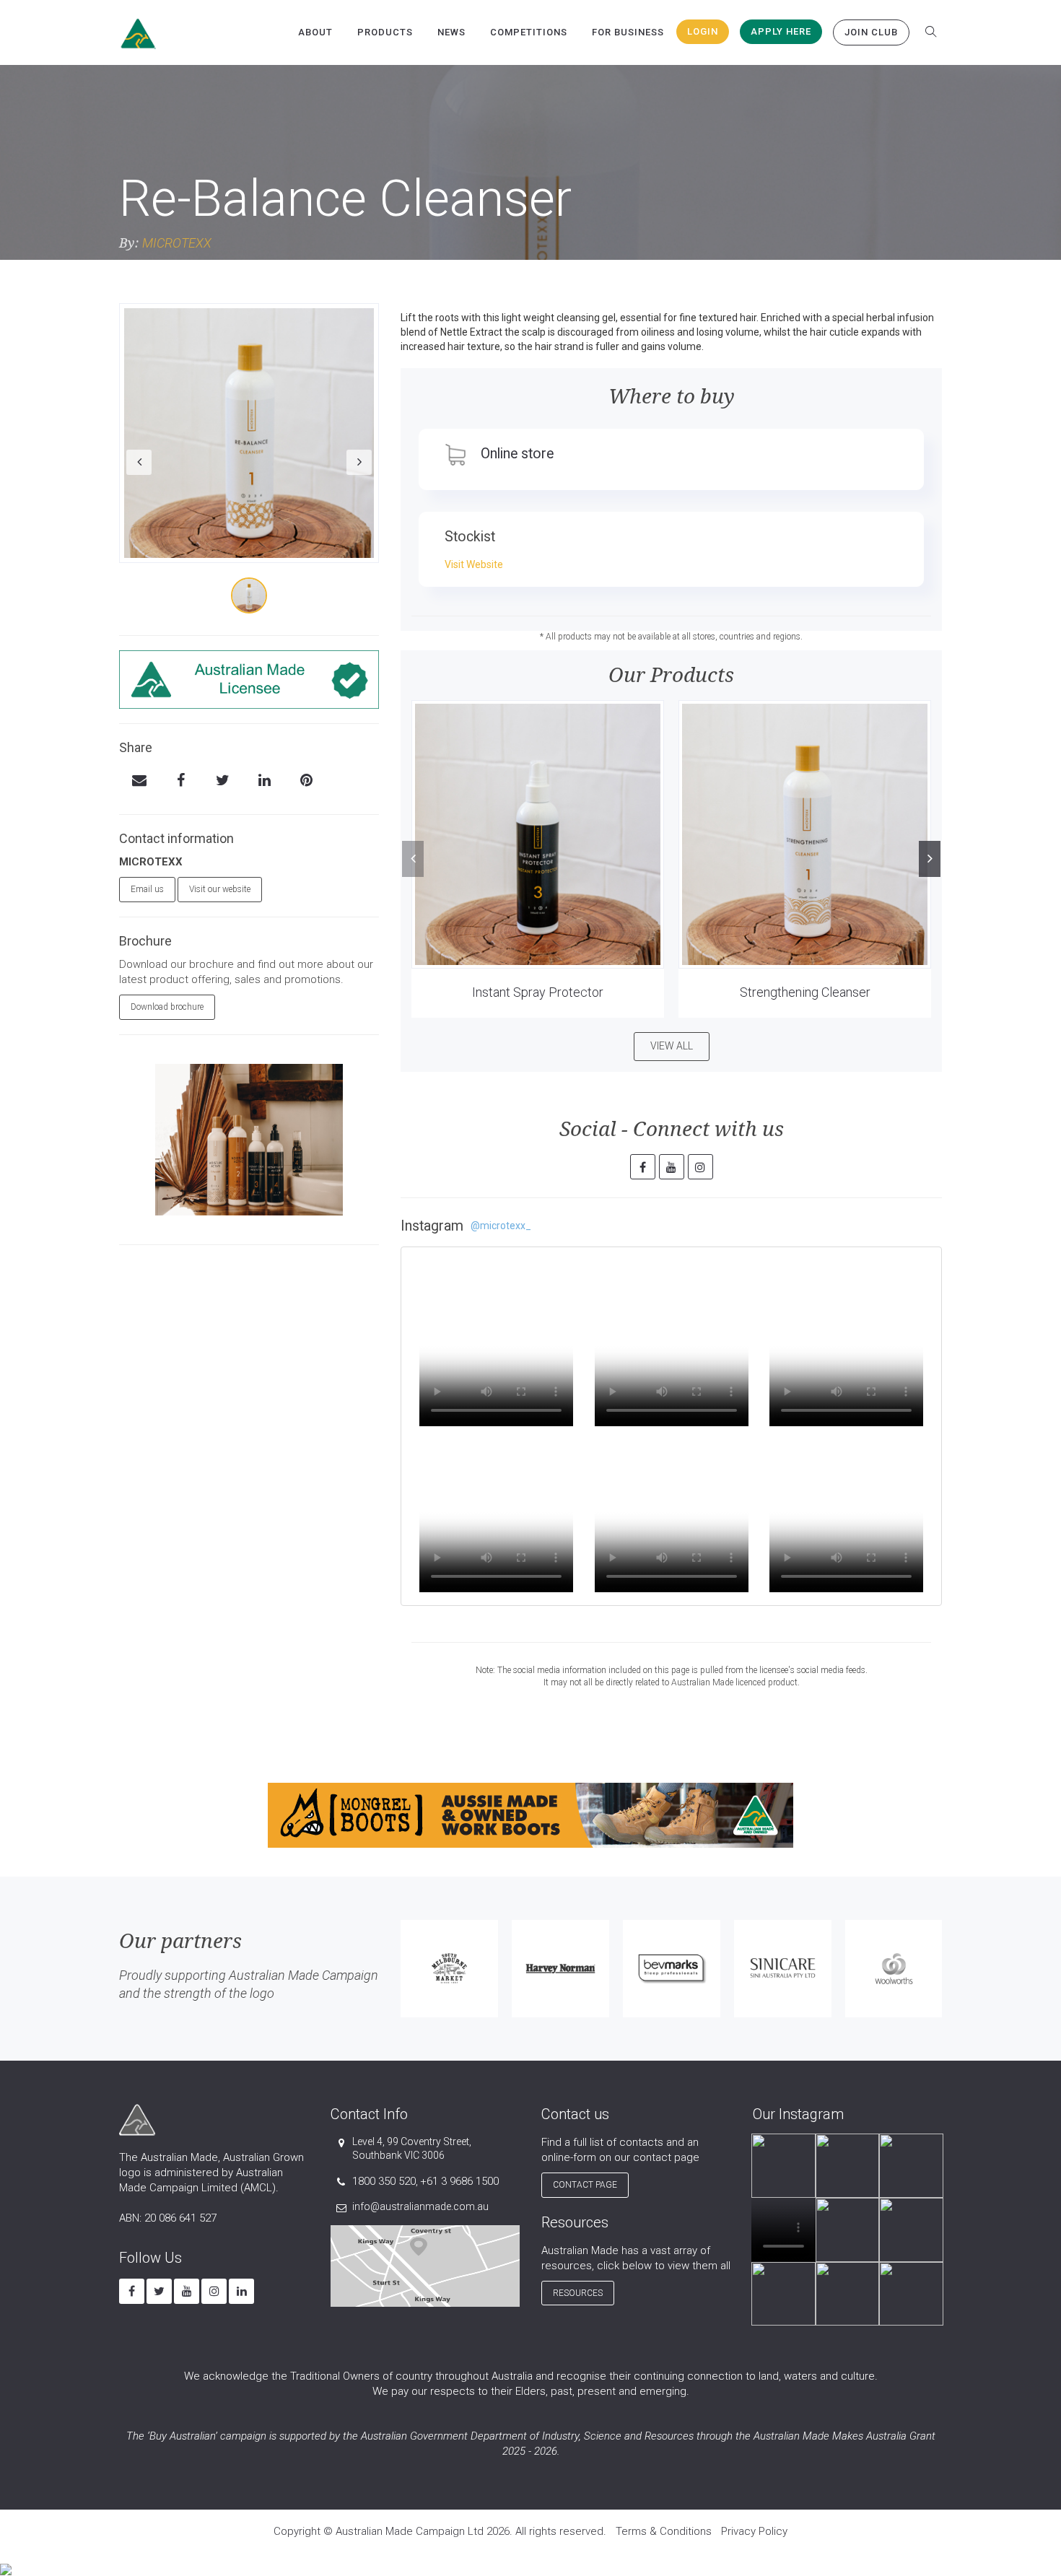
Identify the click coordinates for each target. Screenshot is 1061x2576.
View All (672, 1046)
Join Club (871, 32)
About (315, 32)
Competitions (529, 32)
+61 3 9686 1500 (459, 2181)
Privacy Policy (754, 2531)
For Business (628, 32)
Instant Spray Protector (538, 992)
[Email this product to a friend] (139, 782)
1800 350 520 (384, 2181)
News (451, 32)
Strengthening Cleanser (805, 992)
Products (385, 32)
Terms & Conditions (664, 2531)
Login (703, 31)
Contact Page (585, 2185)
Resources (578, 2293)
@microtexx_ (501, 1226)
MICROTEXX (177, 243)
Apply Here (781, 31)
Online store (517, 454)
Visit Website (474, 564)
